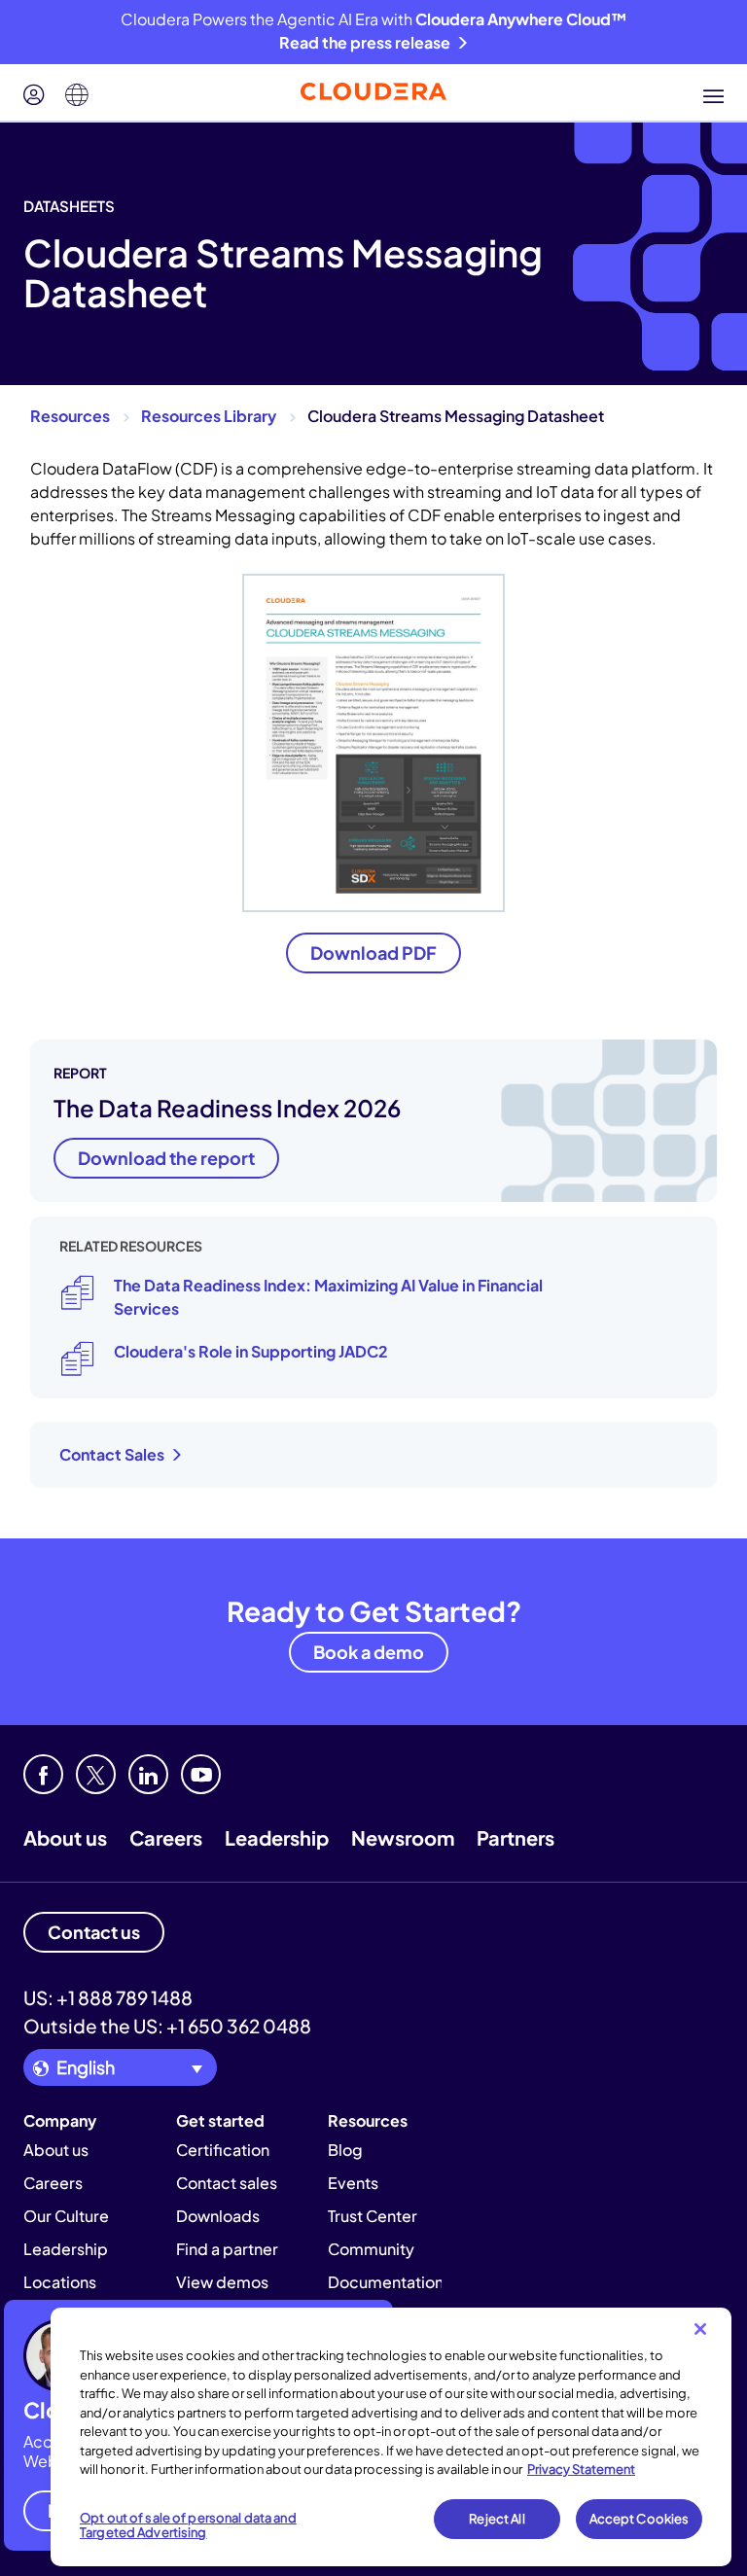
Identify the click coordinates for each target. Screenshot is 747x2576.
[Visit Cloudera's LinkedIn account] (148, 1774)
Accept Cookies (640, 2519)
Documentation (386, 2282)
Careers (166, 1837)
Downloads (218, 2216)
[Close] (700, 2329)
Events (353, 2183)
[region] (391, 2437)
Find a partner (227, 2249)
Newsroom (403, 1837)
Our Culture (66, 2216)
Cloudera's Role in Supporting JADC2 (251, 1351)
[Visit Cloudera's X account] (96, 1774)
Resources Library (209, 416)
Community (371, 2249)
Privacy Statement (581, 2469)
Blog (345, 2150)
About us (65, 1837)
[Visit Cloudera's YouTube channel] (201, 1774)
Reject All (497, 2519)
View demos (222, 2282)
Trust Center (373, 2216)
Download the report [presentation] (166, 1158)
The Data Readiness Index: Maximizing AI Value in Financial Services (328, 1297)
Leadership (277, 1837)
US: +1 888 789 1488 (108, 1997)
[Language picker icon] (77, 95)
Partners (516, 1837)
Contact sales (227, 2183)
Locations (60, 2282)
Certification (223, 2150)
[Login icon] (34, 95)
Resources (70, 416)
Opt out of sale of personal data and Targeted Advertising (188, 2525)
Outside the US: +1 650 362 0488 (167, 2026)
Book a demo (369, 1652)
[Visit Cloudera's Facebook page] (43, 1774)
